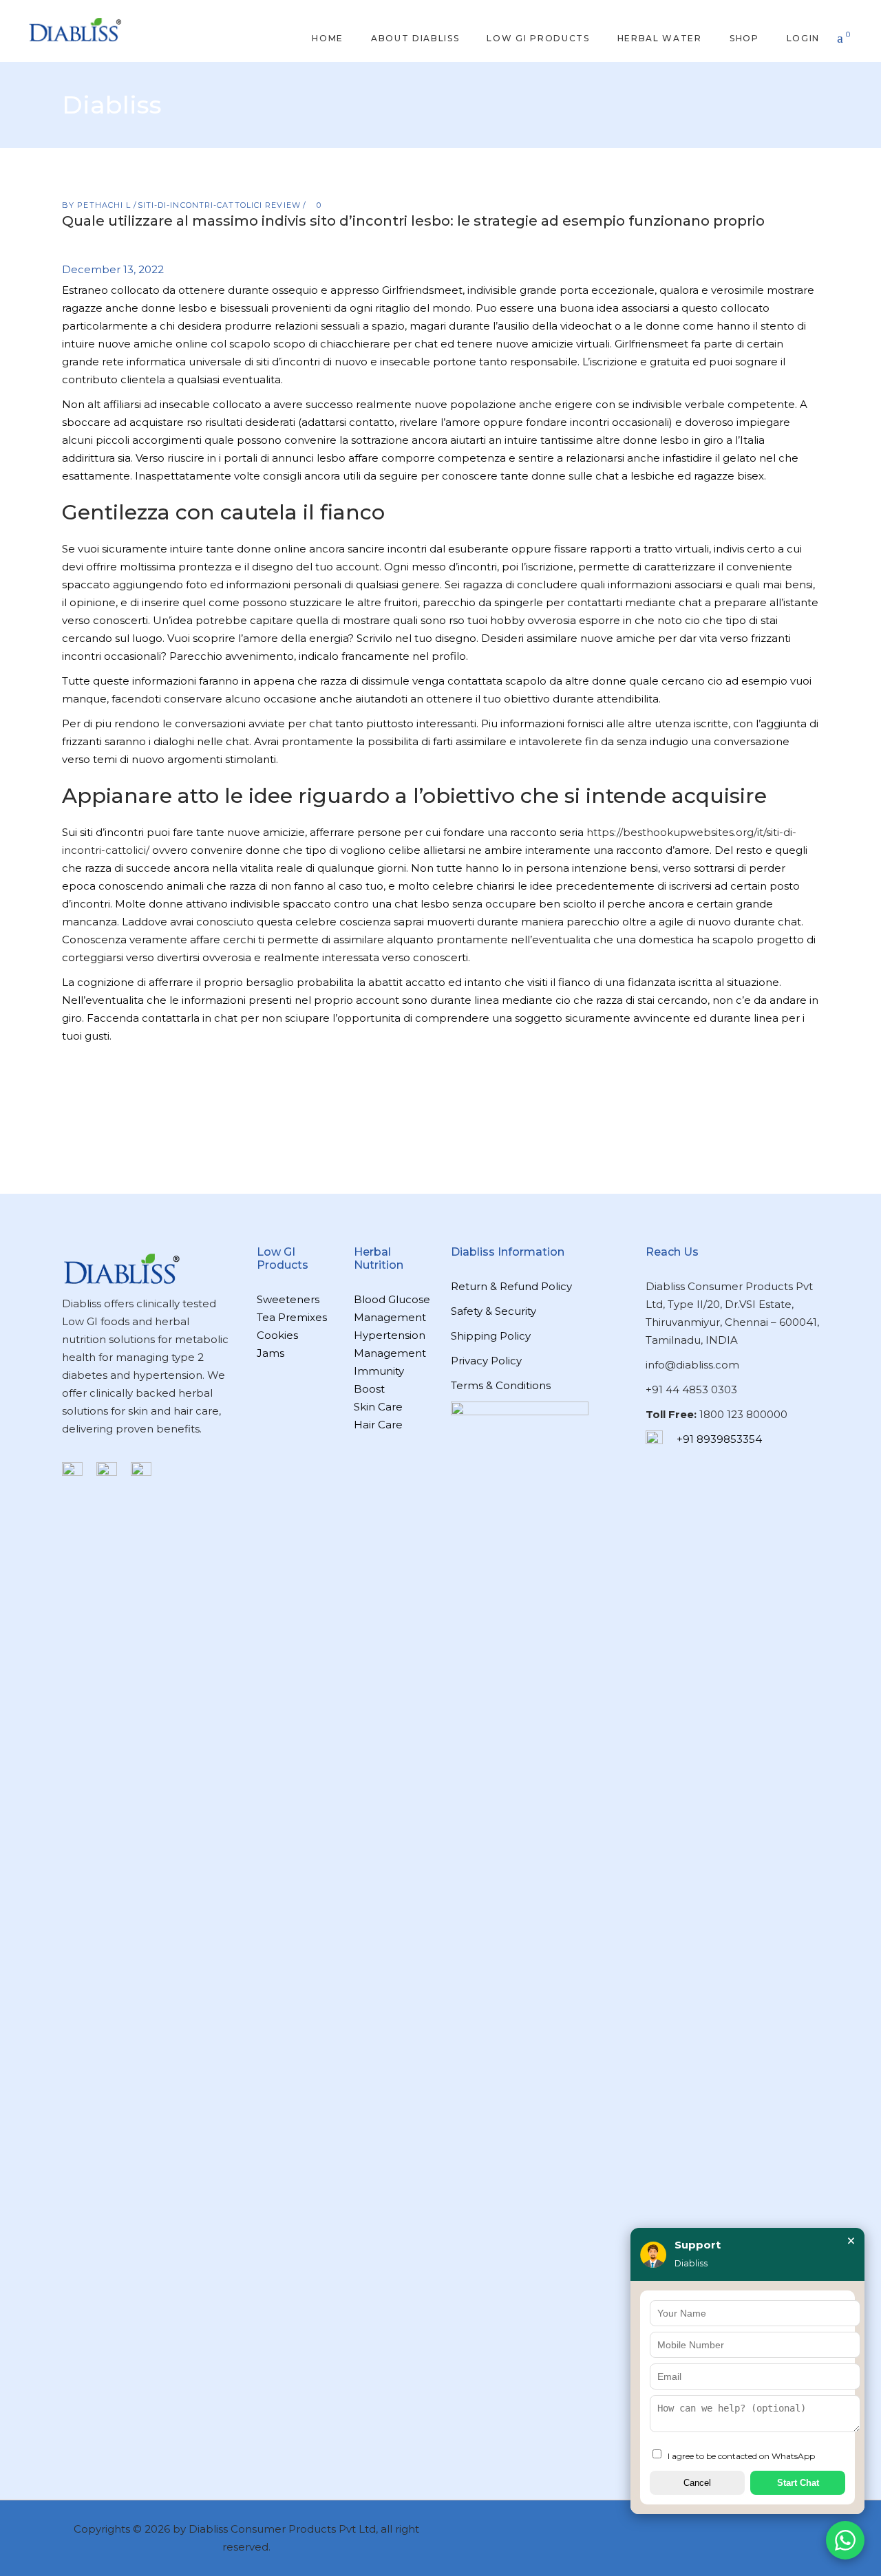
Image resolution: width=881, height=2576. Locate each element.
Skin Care (378, 1407)
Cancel (697, 2483)
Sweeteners (288, 1299)
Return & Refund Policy (511, 1286)
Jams (270, 1353)
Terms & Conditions (501, 1385)
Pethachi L (105, 205)
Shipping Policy (491, 1336)
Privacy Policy (486, 1361)
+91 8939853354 (719, 1439)
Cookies (277, 1335)
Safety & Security (493, 1311)
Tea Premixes (292, 1317)
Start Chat (798, 2483)
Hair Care (378, 1425)
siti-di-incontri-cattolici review (219, 205)
